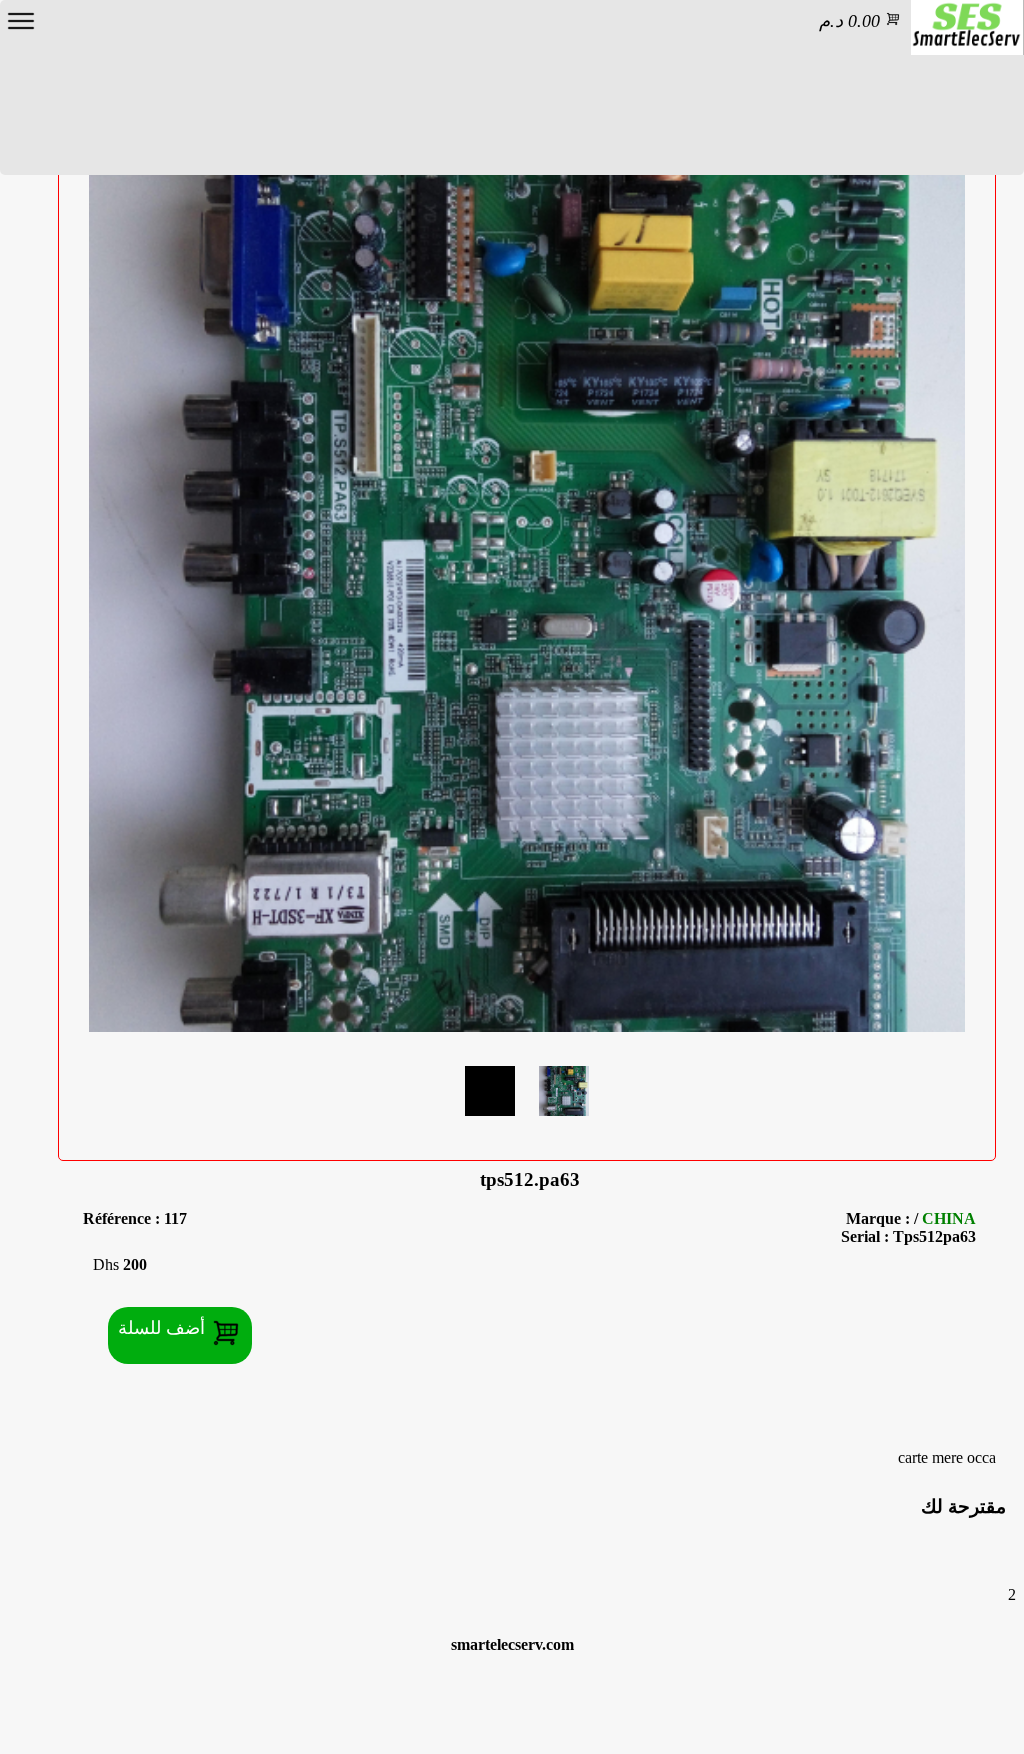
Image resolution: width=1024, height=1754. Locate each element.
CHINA (949, 1218)
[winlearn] (967, 27)
